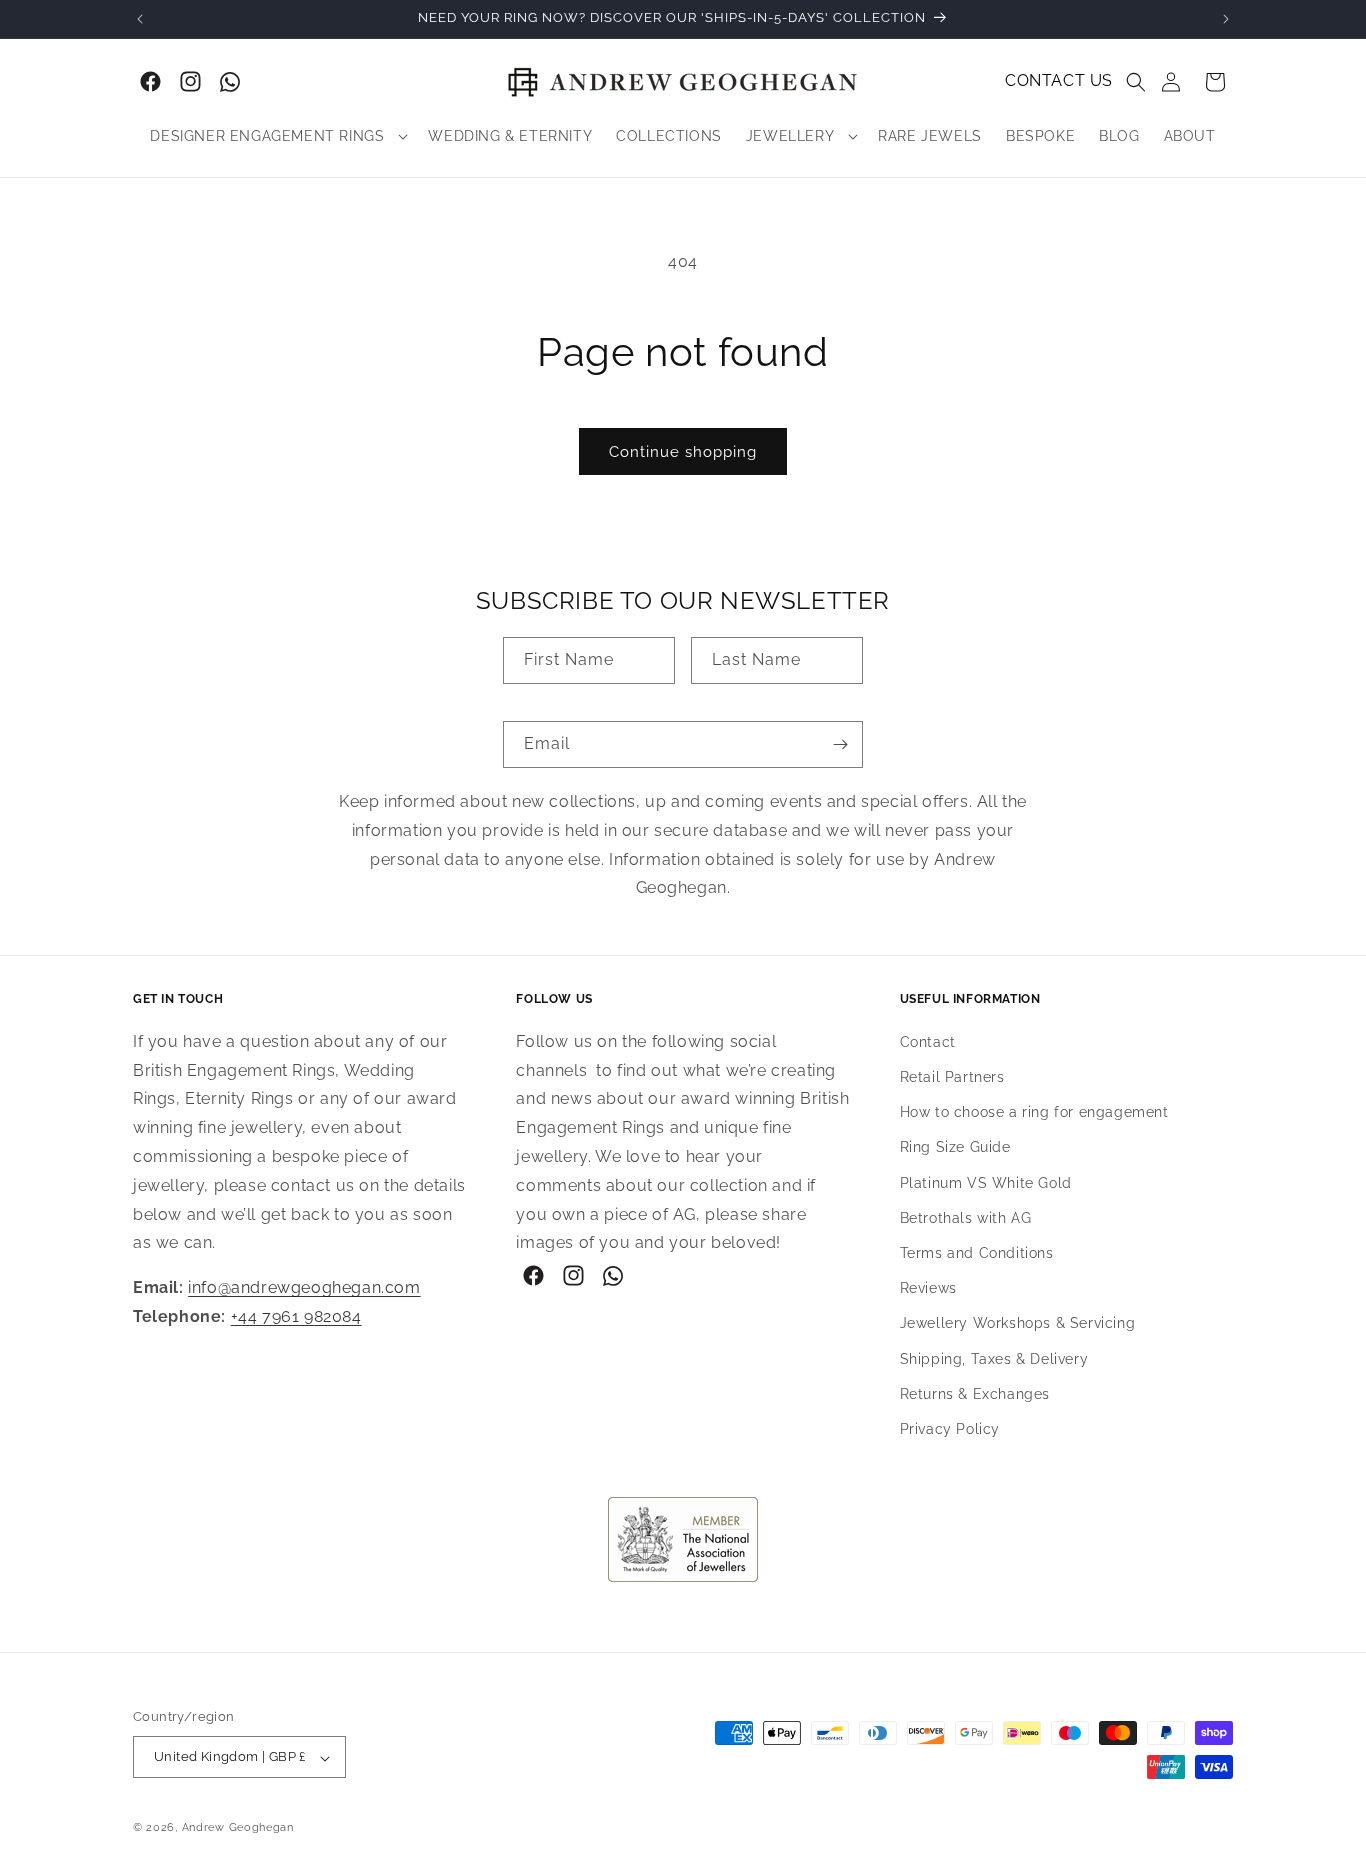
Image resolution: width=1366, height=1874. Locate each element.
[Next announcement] (1226, 19)
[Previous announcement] (140, 19)
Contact (928, 1042)
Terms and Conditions (977, 1253)
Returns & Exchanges (975, 1394)
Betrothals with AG (966, 1218)
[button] (1136, 82)
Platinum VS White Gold (986, 1183)
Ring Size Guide (955, 1147)
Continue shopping (683, 452)
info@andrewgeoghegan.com (304, 1287)
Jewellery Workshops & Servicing (1018, 1323)
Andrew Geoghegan (238, 1828)
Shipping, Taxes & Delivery (994, 1359)
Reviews (928, 1288)
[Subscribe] (840, 744)
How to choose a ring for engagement (1034, 1112)
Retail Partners (952, 1077)
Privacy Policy (950, 1429)
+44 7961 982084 (296, 1316)
